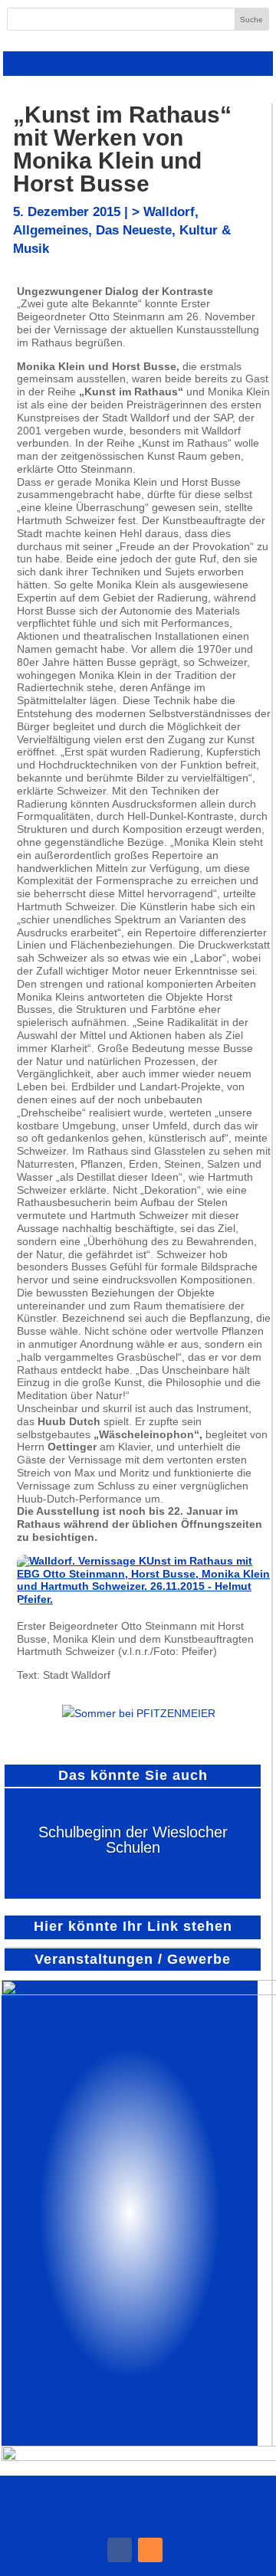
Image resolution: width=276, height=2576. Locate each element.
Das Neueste (134, 230)
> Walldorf (163, 212)
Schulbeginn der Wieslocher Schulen (133, 1840)
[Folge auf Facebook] (120, 2550)
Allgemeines (51, 230)
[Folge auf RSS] (150, 2550)
